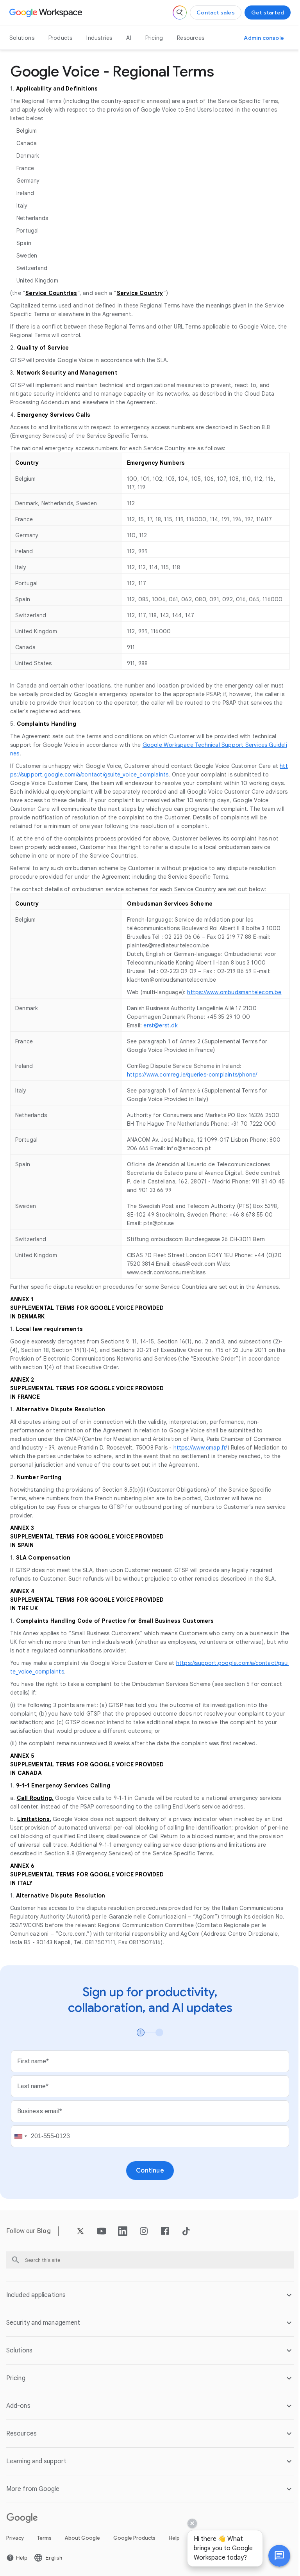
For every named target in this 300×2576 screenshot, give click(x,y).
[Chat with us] (273, 2556)
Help (174, 2555)
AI (129, 38)
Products (61, 38)
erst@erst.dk (160, 1025)
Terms (44, 2555)
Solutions (22, 38)
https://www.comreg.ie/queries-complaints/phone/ (192, 1075)
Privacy (15, 2555)
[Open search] (180, 12)
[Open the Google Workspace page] (47, 12)
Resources (191, 38)
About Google (82, 2555)
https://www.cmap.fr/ (200, 1448)
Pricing (154, 38)
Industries (99, 38)
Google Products (134, 2555)
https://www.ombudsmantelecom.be (234, 992)
